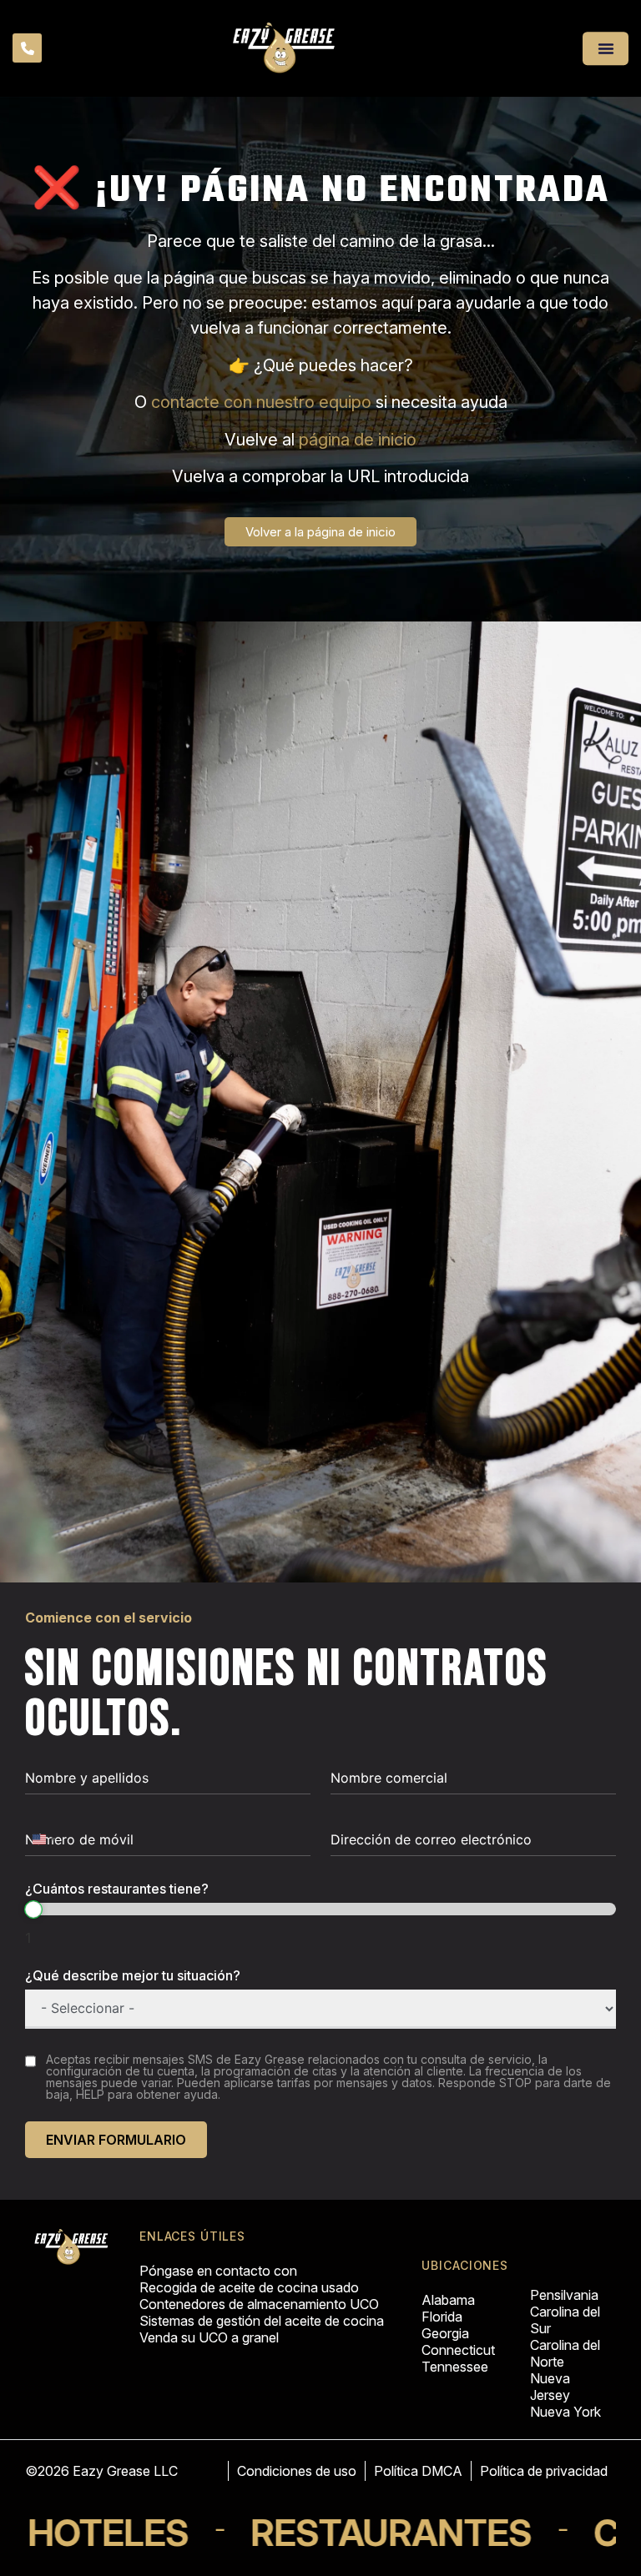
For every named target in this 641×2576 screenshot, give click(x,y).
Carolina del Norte (565, 2353)
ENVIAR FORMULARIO (116, 2140)
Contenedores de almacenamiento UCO (259, 2304)
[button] (606, 48)
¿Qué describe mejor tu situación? (133, 1975)
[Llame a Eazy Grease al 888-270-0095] (28, 50)
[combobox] (43, 1839)
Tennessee (455, 2367)
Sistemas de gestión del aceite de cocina (262, 2321)
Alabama (448, 2300)
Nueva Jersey (550, 2387)
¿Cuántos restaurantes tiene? (117, 1889)
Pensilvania (564, 2295)
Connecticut (458, 2350)
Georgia (445, 2333)
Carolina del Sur (565, 2320)
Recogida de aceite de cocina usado (249, 2287)
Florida (442, 2317)
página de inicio (358, 440)
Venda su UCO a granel (209, 2337)
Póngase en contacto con (218, 2271)
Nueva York (565, 2412)
